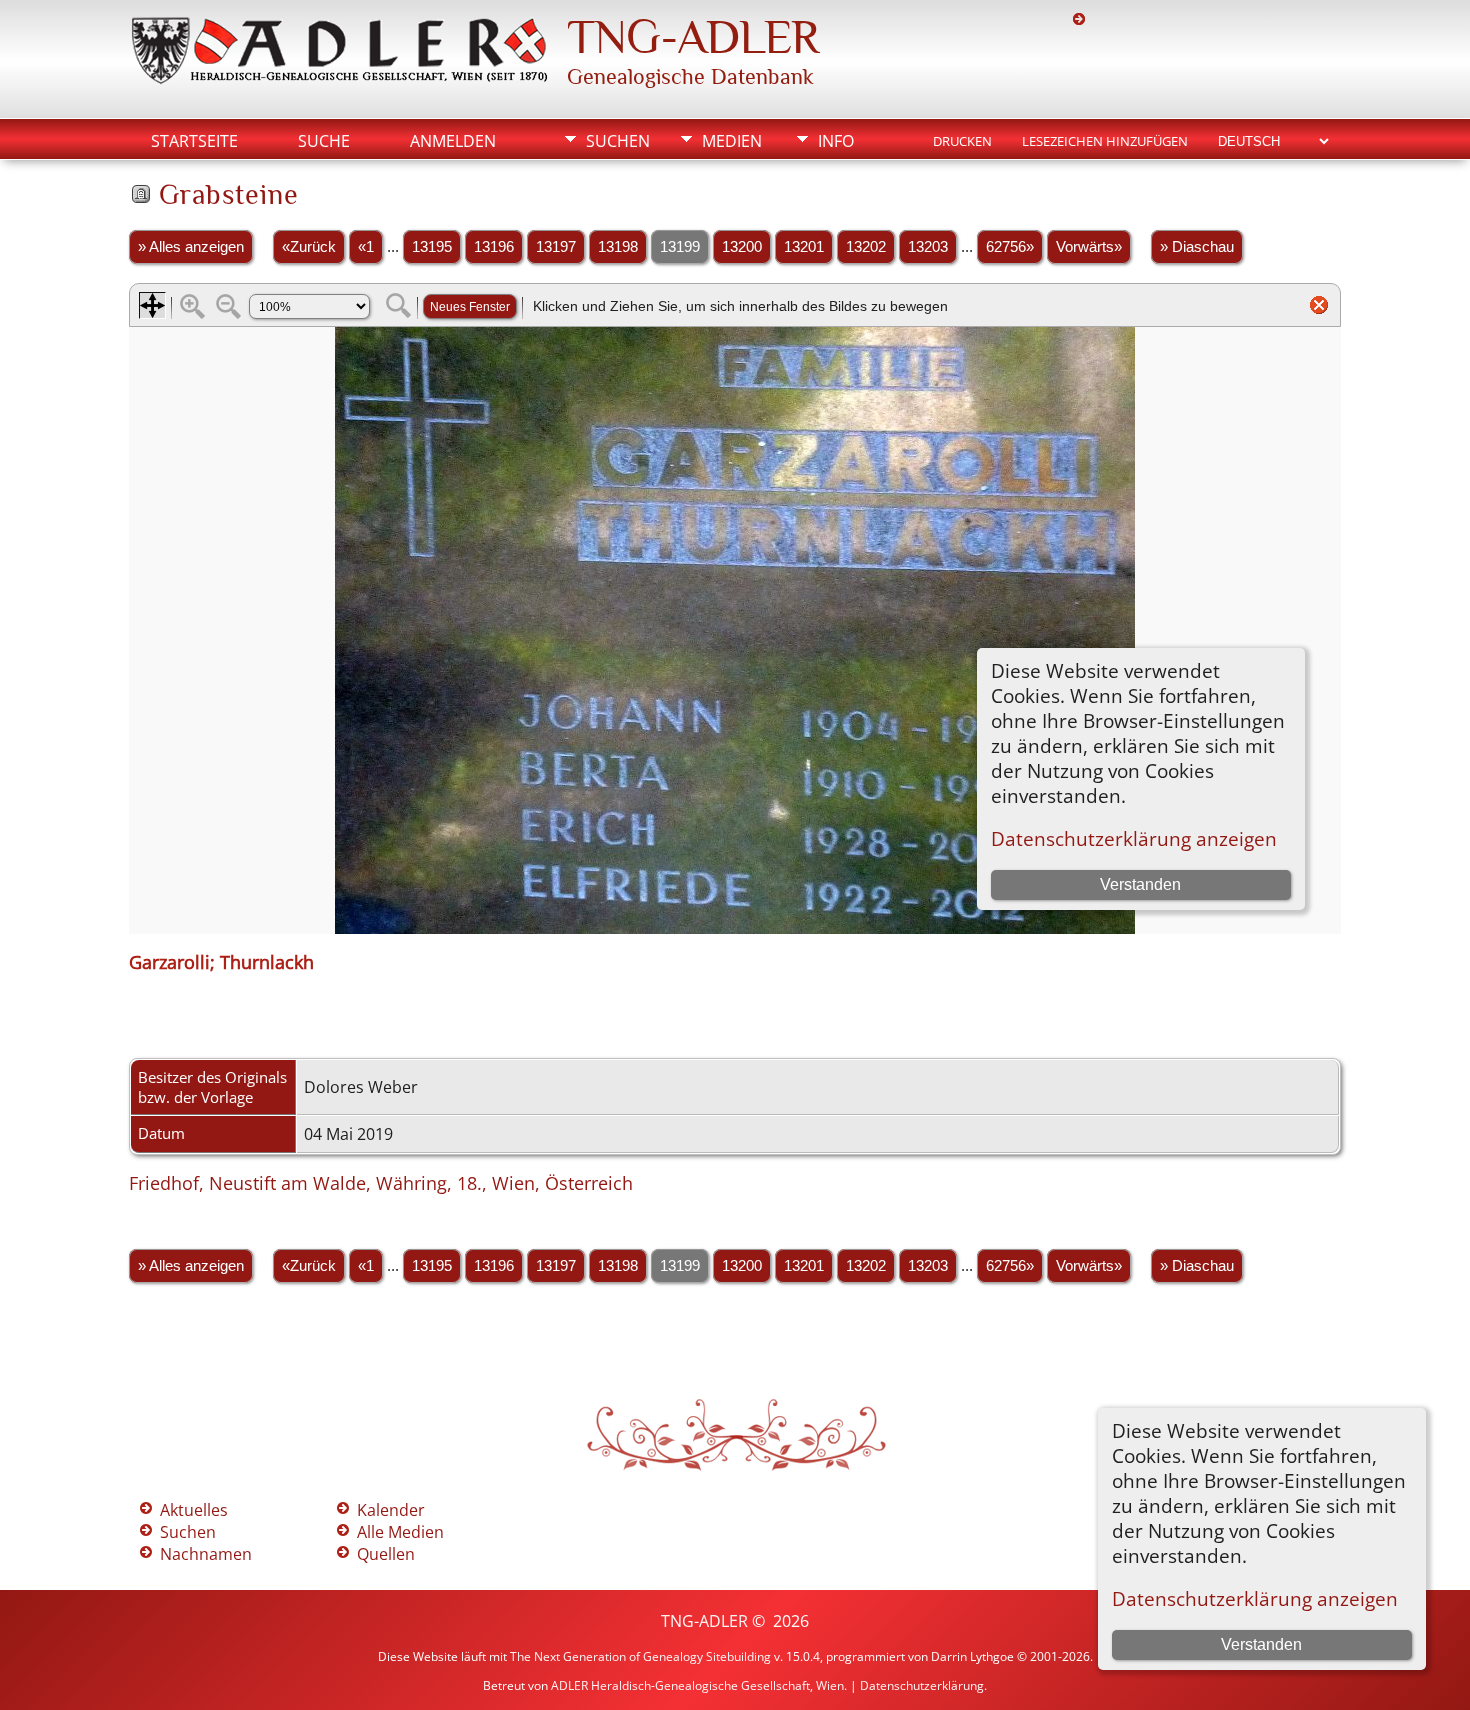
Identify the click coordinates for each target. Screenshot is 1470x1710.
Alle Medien (400, 1532)
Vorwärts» (1089, 247)
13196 (494, 247)
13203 (928, 247)
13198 (618, 247)
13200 (742, 247)
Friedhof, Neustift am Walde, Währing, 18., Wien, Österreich (381, 1183)
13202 (866, 247)
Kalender (391, 1510)
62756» (1010, 247)
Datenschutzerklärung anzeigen (1255, 1598)
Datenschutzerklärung (922, 1685)
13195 (432, 247)
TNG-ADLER (693, 37)
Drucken (962, 141)
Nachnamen (206, 1554)
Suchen (618, 141)
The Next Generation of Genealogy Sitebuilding (640, 1656)
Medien (732, 141)
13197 (556, 247)
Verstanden (1261, 1644)
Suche (324, 141)
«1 (366, 247)
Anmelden (453, 141)
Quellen (386, 1554)
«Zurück (309, 247)
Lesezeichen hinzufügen (1105, 141)
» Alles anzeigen (191, 247)
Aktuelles (194, 1510)
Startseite (194, 141)
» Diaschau (1197, 247)
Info (836, 141)
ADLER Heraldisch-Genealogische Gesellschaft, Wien (697, 1685)
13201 (804, 247)
